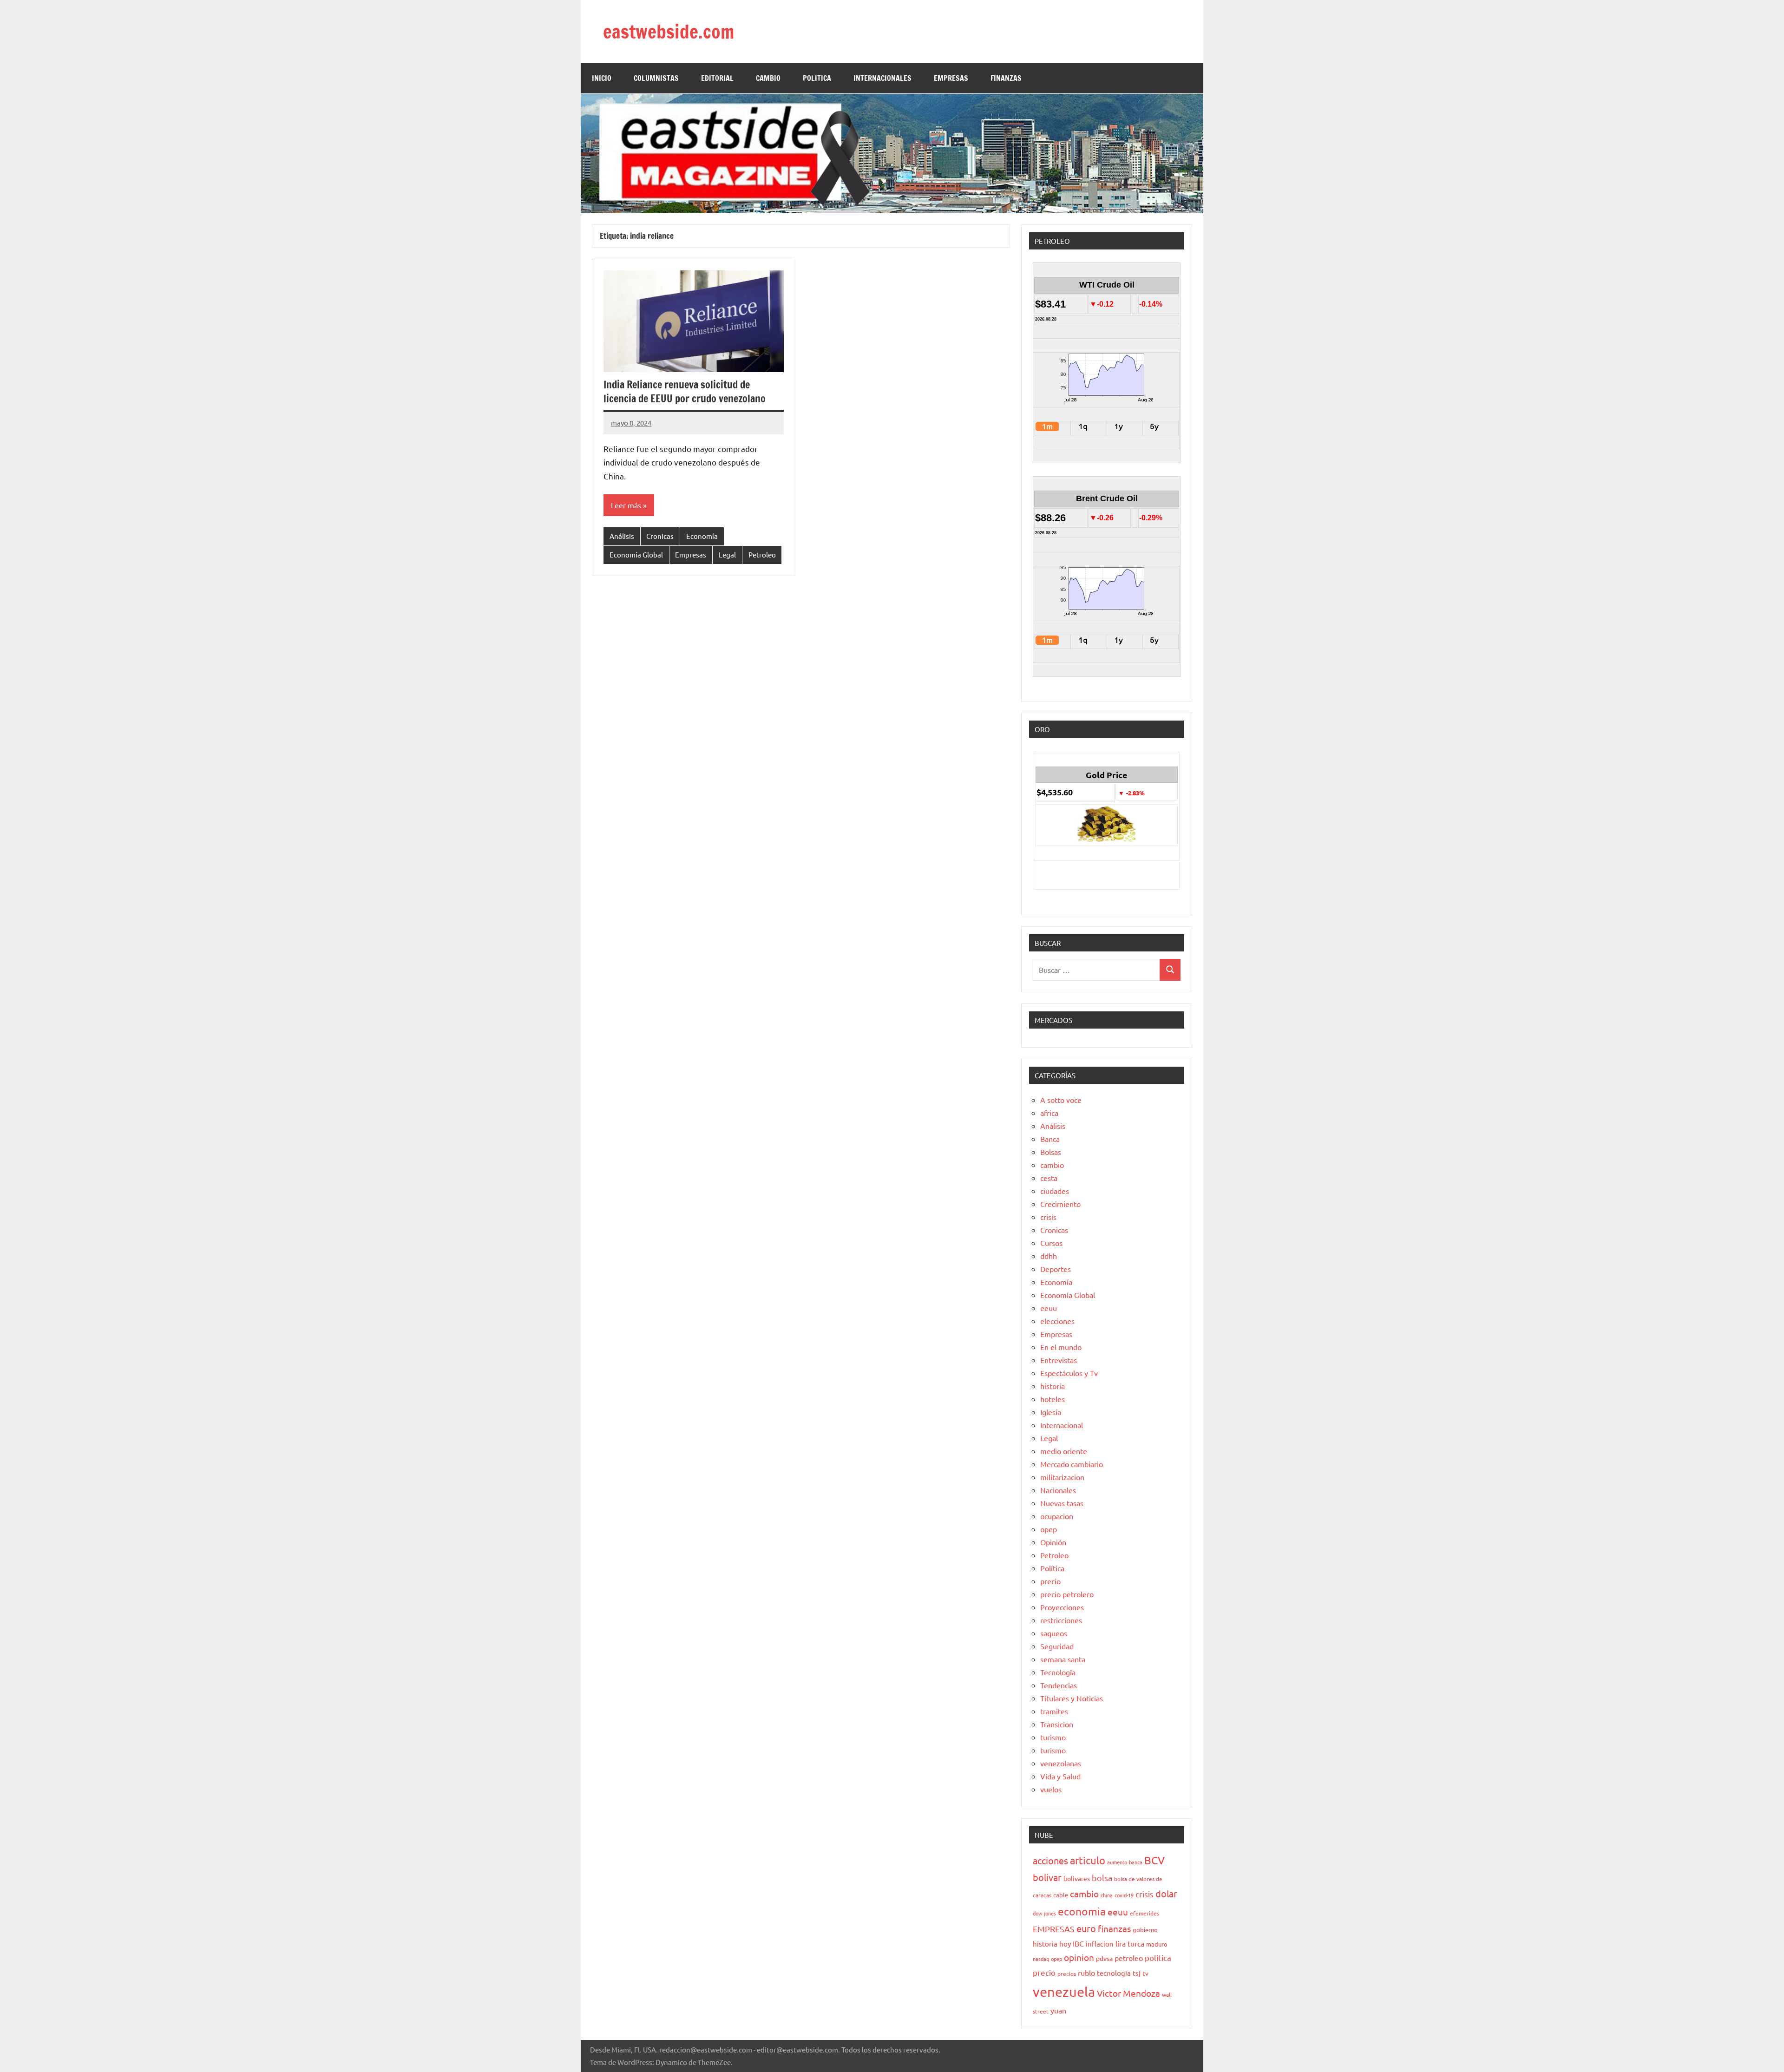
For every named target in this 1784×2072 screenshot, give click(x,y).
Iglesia (1051, 1412)
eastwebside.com (669, 31)
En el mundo (1061, 1347)
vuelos (1051, 1789)
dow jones (1044, 1913)
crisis (1048, 1217)
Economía (702, 536)
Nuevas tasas (1062, 1503)
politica (1158, 1957)
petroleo (1129, 1958)
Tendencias (1059, 1685)
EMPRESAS (951, 78)
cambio (1052, 1165)
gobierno (1145, 1930)
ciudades (1055, 1191)
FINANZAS (1006, 78)
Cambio (768, 78)
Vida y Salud (1060, 1776)
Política (1052, 1568)
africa (1049, 1113)
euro (1086, 1928)
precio (1050, 1581)
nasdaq (1041, 1959)
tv (1145, 1973)
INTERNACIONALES (882, 78)
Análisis (622, 536)
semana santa (1063, 1659)
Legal (727, 554)
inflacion (1100, 1944)
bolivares (1077, 1878)
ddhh (1049, 1256)
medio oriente (1064, 1451)
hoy (1065, 1944)
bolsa (1102, 1878)
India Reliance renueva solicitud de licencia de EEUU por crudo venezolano (685, 392)
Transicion (1057, 1724)
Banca (1050, 1139)
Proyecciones (1062, 1607)
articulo (1088, 1860)
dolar (1166, 1893)
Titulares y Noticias (1072, 1698)
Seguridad (1057, 1646)
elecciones (1057, 1321)
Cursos (1051, 1243)
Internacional (1062, 1425)
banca (1136, 1862)
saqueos (1054, 1633)
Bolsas (1051, 1152)
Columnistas (656, 78)
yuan (1058, 2010)
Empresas (691, 554)
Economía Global (636, 554)
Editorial (717, 78)
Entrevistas (1059, 1360)
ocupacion (1057, 1516)
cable (1061, 1895)
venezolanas (1061, 1763)
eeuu (1049, 1308)
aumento (1117, 1862)
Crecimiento (1060, 1204)
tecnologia (1114, 1973)
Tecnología (1058, 1672)
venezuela (1064, 1992)
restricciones (1061, 1620)
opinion (1079, 1957)
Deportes (1056, 1269)
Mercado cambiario (1072, 1464)
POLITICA (817, 78)
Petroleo (762, 554)
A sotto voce (1061, 1100)
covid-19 (1124, 1895)
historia (1053, 1386)
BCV (1154, 1860)
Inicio (602, 78)
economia (1082, 1911)
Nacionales (1058, 1490)
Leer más (626, 505)
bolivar (1047, 1877)
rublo (1086, 1973)
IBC (1078, 1943)
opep (1049, 1529)
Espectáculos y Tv (1069, 1373)
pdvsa (1104, 1958)
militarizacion (1062, 1477)
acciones (1050, 1860)
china (1107, 1895)
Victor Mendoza (1128, 1993)
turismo (1053, 1737)
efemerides (1145, 1913)
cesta (1049, 1178)
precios (1067, 1974)
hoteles (1053, 1399)
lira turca (1130, 1943)
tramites (1054, 1711)
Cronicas (660, 536)
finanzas (1114, 1928)
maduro (1157, 1944)
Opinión (1053, 1542)
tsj (1137, 1973)
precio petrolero (1067, 1594)
